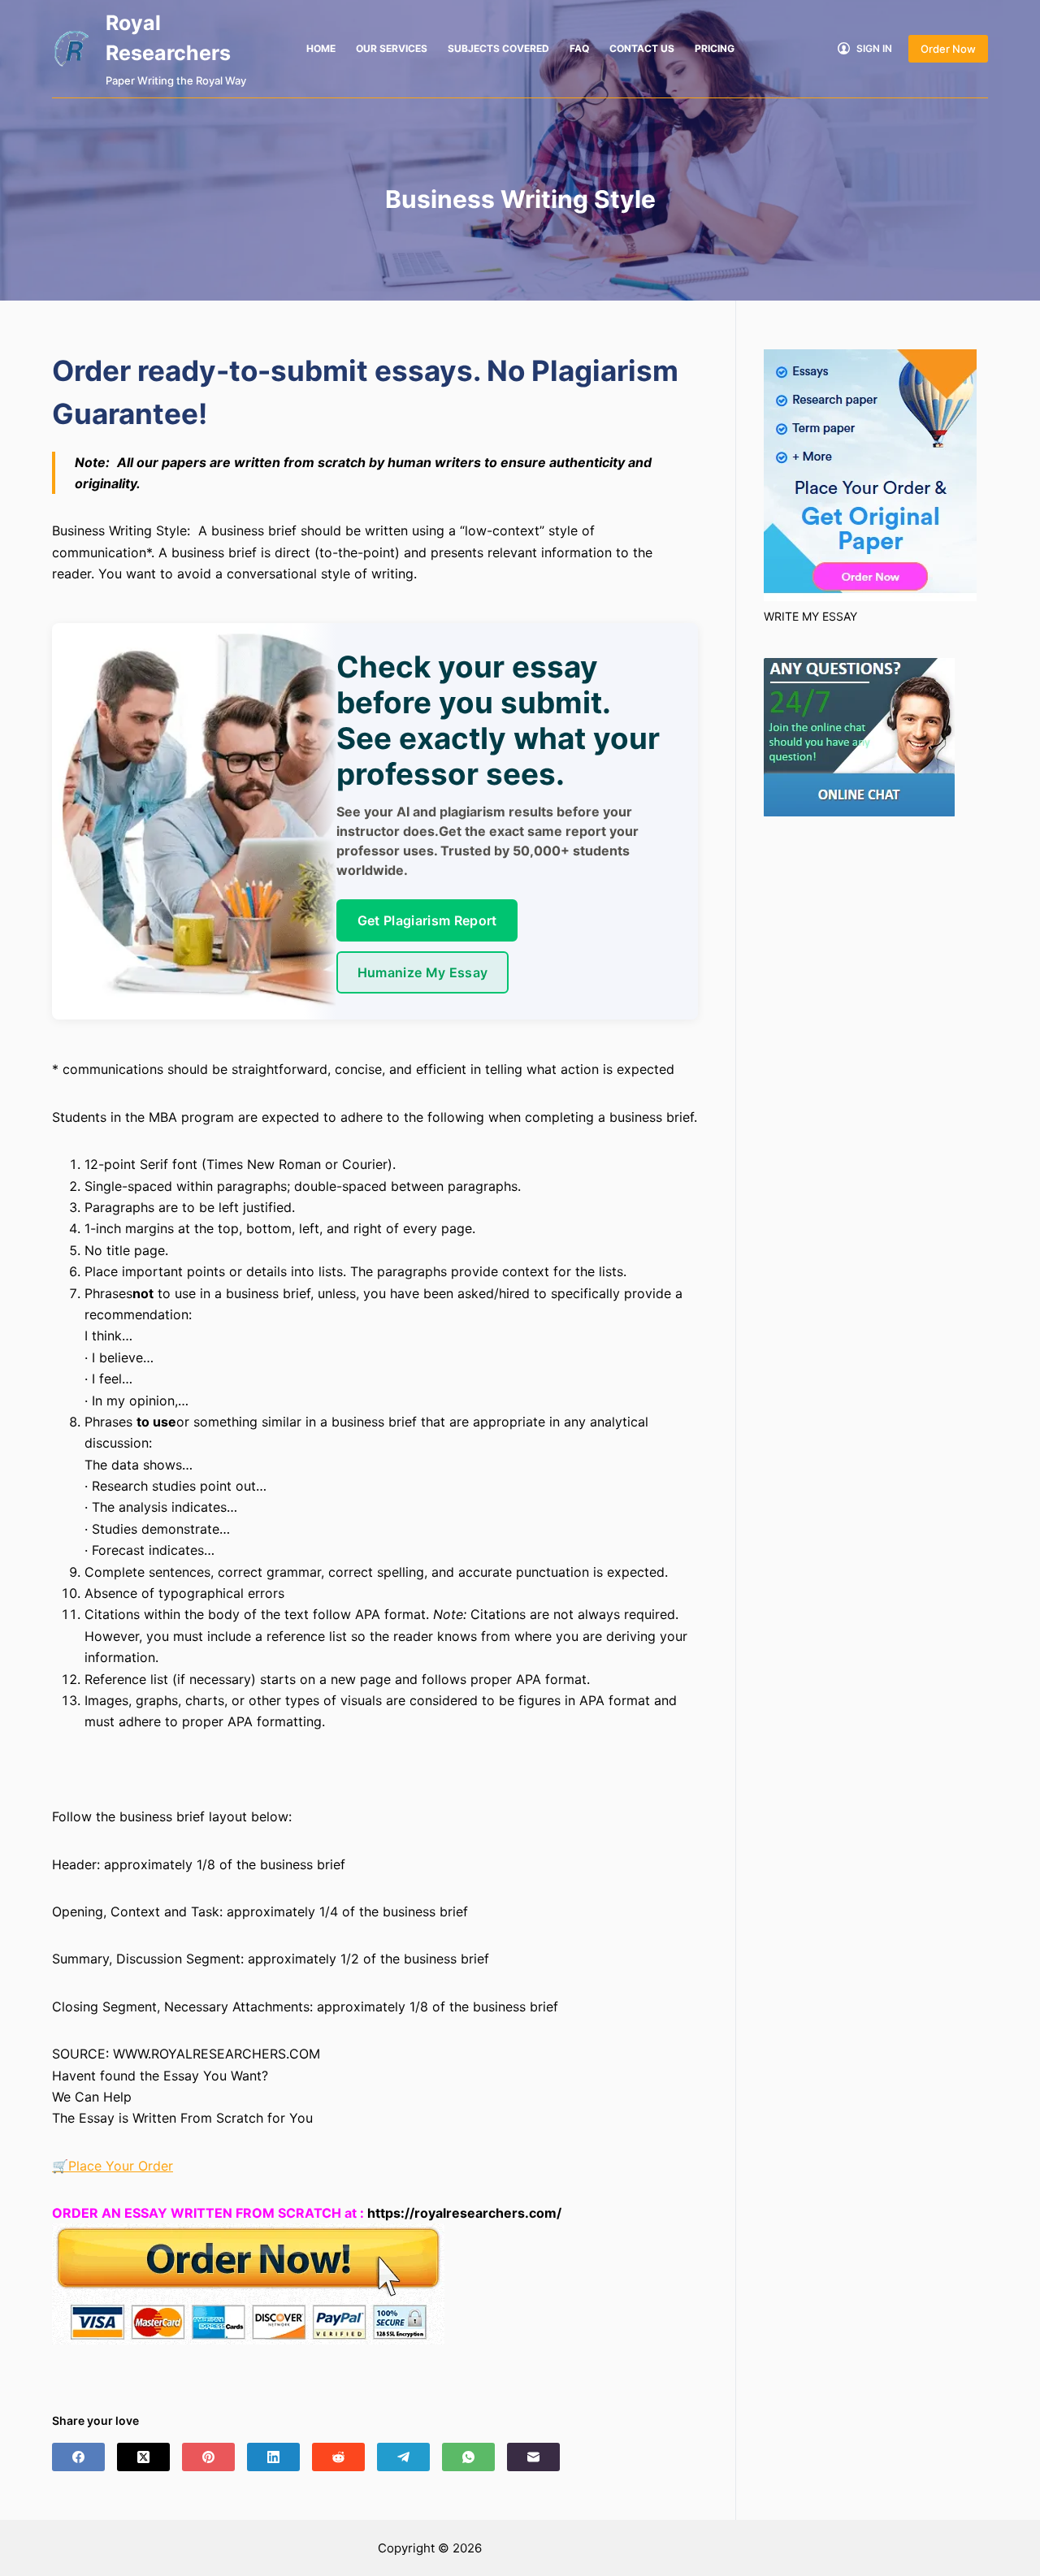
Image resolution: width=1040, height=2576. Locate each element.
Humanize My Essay (422, 972)
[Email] (533, 2457)
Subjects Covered (498, 48)
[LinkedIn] (273, 2457)
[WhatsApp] (468, 2457)
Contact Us (642, 48)
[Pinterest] (208, 2457)
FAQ (579, 48)
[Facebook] (78, 2457)
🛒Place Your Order (113, 2166)
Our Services (392, 48)
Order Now (948, 49)
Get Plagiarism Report (427, 920)
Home (321, 48)
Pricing (715, 48)
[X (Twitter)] (143, 2457)
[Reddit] (338, 2457)
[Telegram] (403, 2457)
